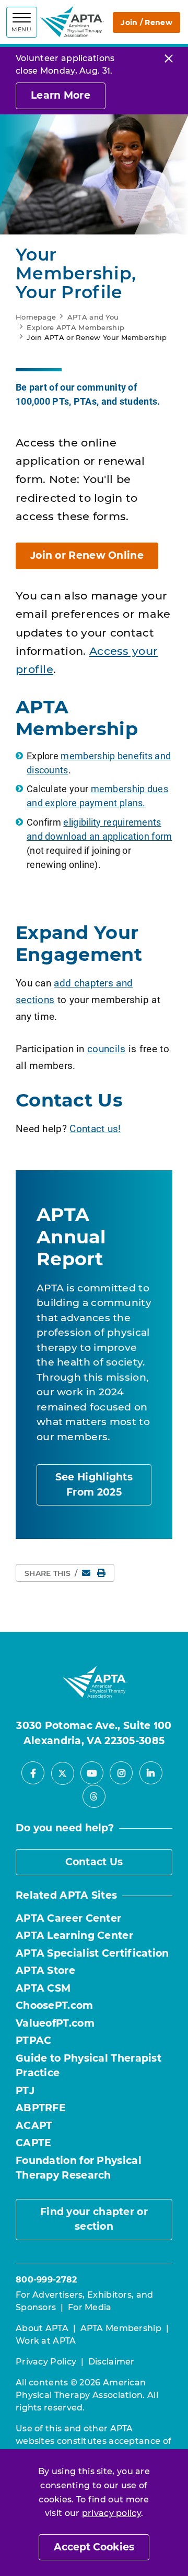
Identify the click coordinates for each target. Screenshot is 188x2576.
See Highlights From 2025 (94, 1485)
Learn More (61, 95)
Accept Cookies (94, 2547)
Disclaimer (111, 2362)
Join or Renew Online (87, 555)
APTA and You (93, 317)
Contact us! (95, 1128)
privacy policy (111, 2513)
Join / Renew (146, 22)
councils (106, 1048)
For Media (90, 2307)
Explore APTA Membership (75, 327)
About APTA (42, 2328)
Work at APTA (46, 2341)
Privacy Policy (46, 2362)
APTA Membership (121, 2328)
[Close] (169, 58)
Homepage (36, 317)
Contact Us (94, 1862)
